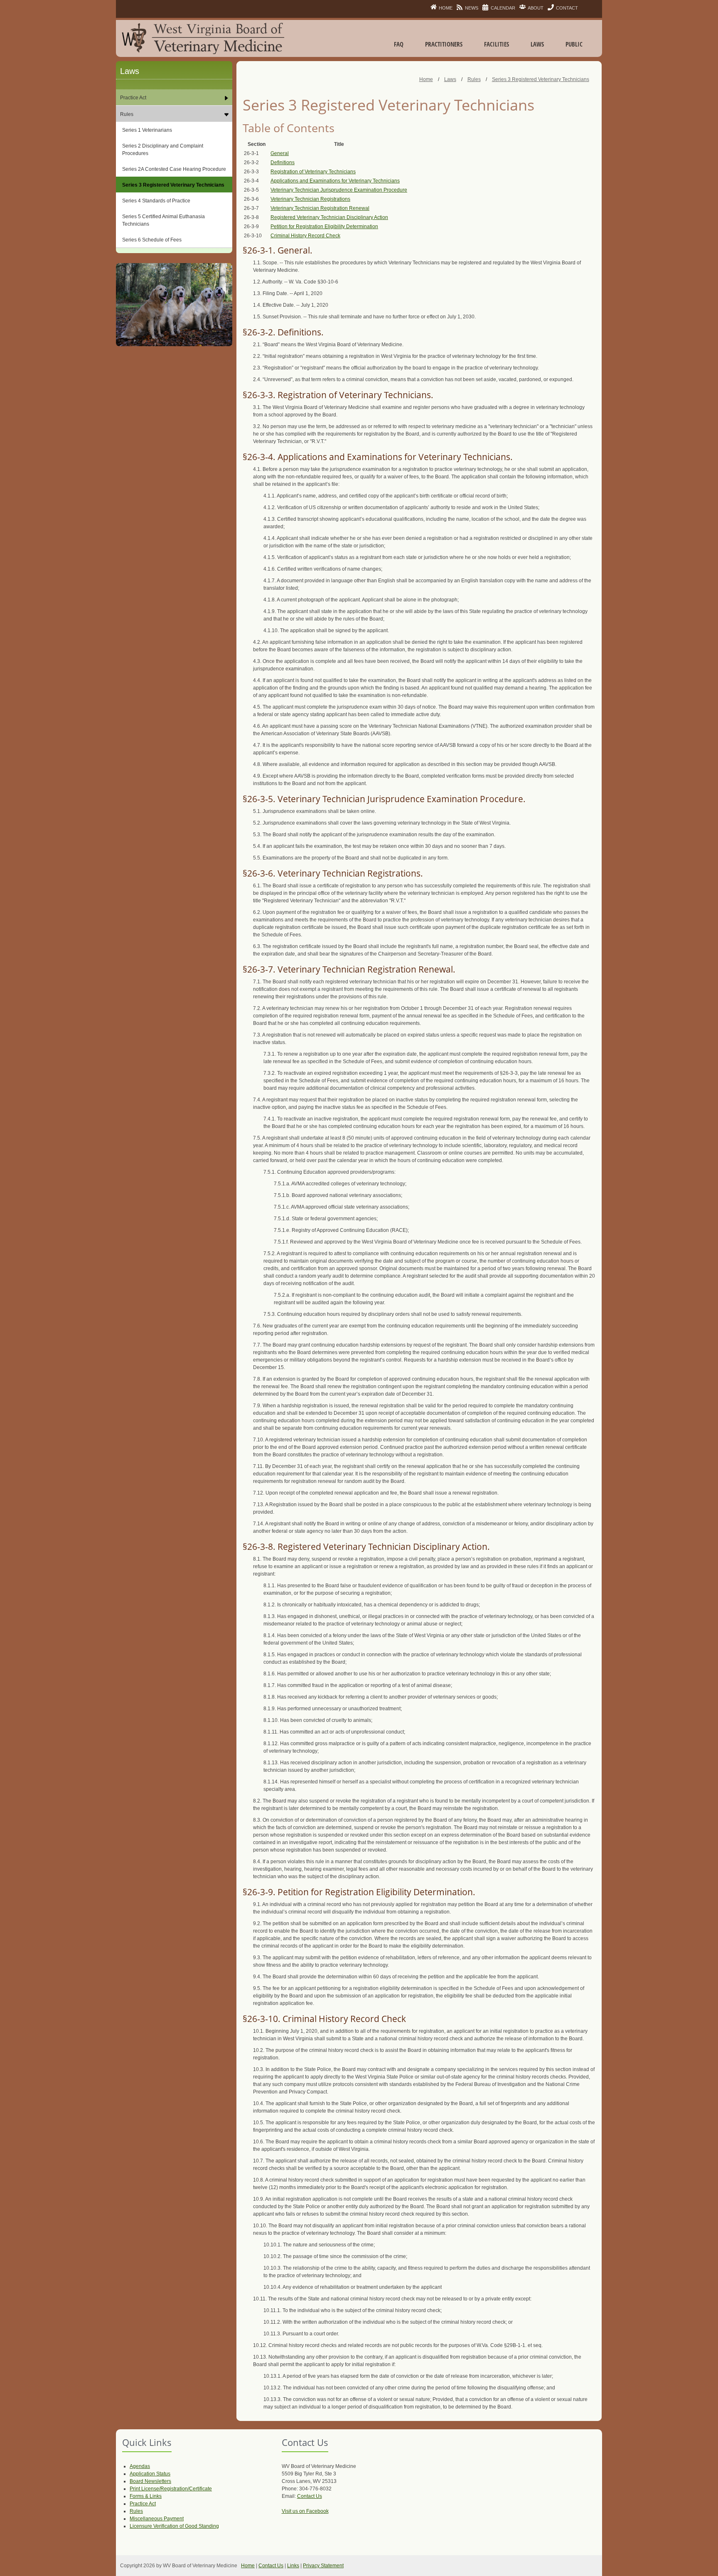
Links (293, 2566)
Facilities (497, 44)
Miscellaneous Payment (157, 2519)
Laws (537, 44)
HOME (446, 8)
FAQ (399, 44)
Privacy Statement (323, 2566)
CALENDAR (503, 8)
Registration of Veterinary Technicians (313, 172)
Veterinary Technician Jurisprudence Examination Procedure (339, 190)
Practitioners (444, 44)
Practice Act (143, 2504)
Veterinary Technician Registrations (310, 199)
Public (574, 44)
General (280, 153)
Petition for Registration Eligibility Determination (324, 227)
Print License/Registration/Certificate (171, 2489)
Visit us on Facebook (305, 2511)
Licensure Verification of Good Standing (174, 2526)
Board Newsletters (150, 2481)
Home (248, 2566)
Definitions (283, 163)
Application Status (150, 2474)
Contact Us (310, 2496)
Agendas (140, 2466)
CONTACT (567, 8)
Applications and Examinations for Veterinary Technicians (335, 181)
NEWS (472, 8)
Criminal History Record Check (305, 236)
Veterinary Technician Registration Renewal (320, 208)
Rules (136, 2511)
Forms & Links (146, 2496)
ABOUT (536, 8)
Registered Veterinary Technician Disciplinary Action (329, 217)
